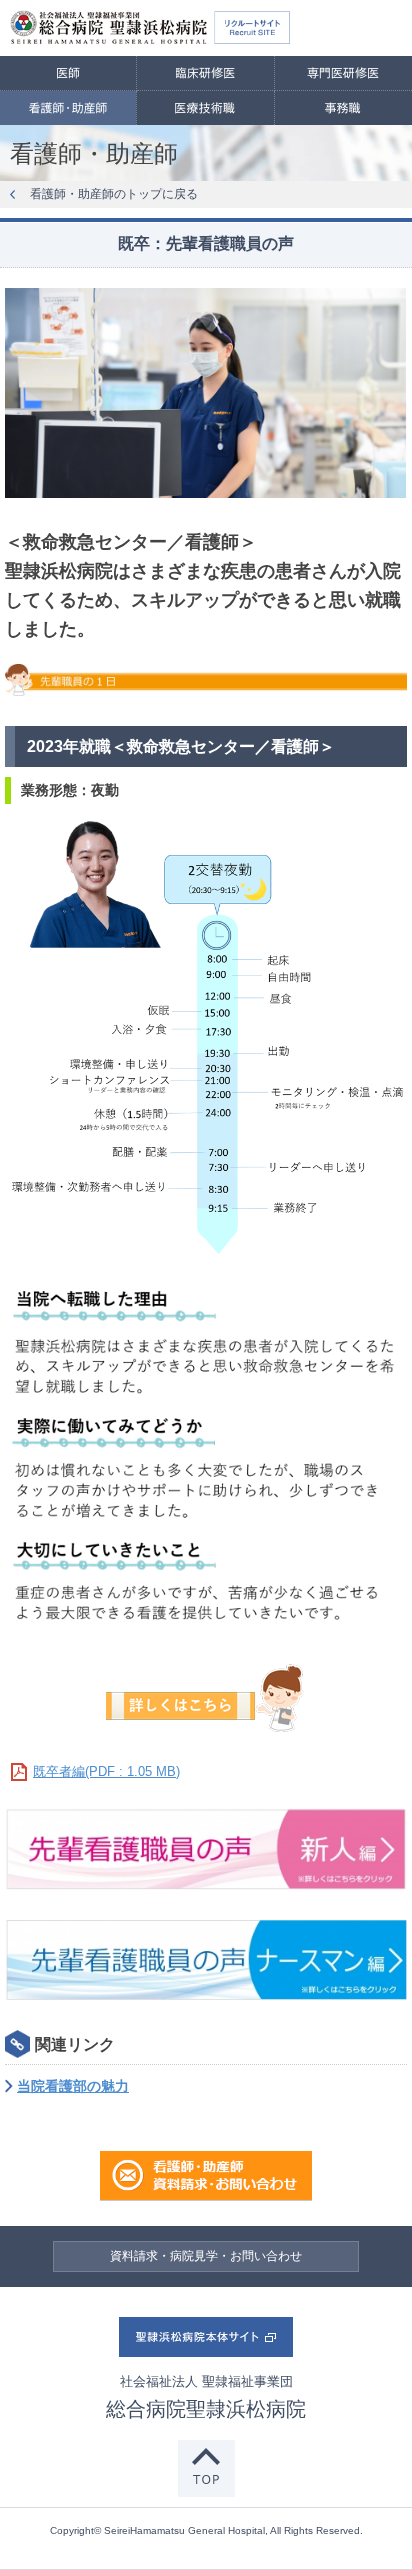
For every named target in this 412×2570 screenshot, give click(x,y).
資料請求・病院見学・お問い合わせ (206, 2256)
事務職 (343, 108)
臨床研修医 (205, 73)
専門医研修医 (343, 73)
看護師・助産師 (68, 108)
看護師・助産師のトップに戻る (114, 194)
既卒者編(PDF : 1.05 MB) (106, 1771)
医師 (68, 73)
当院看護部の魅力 (73, 2086)
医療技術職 (205, 108)
